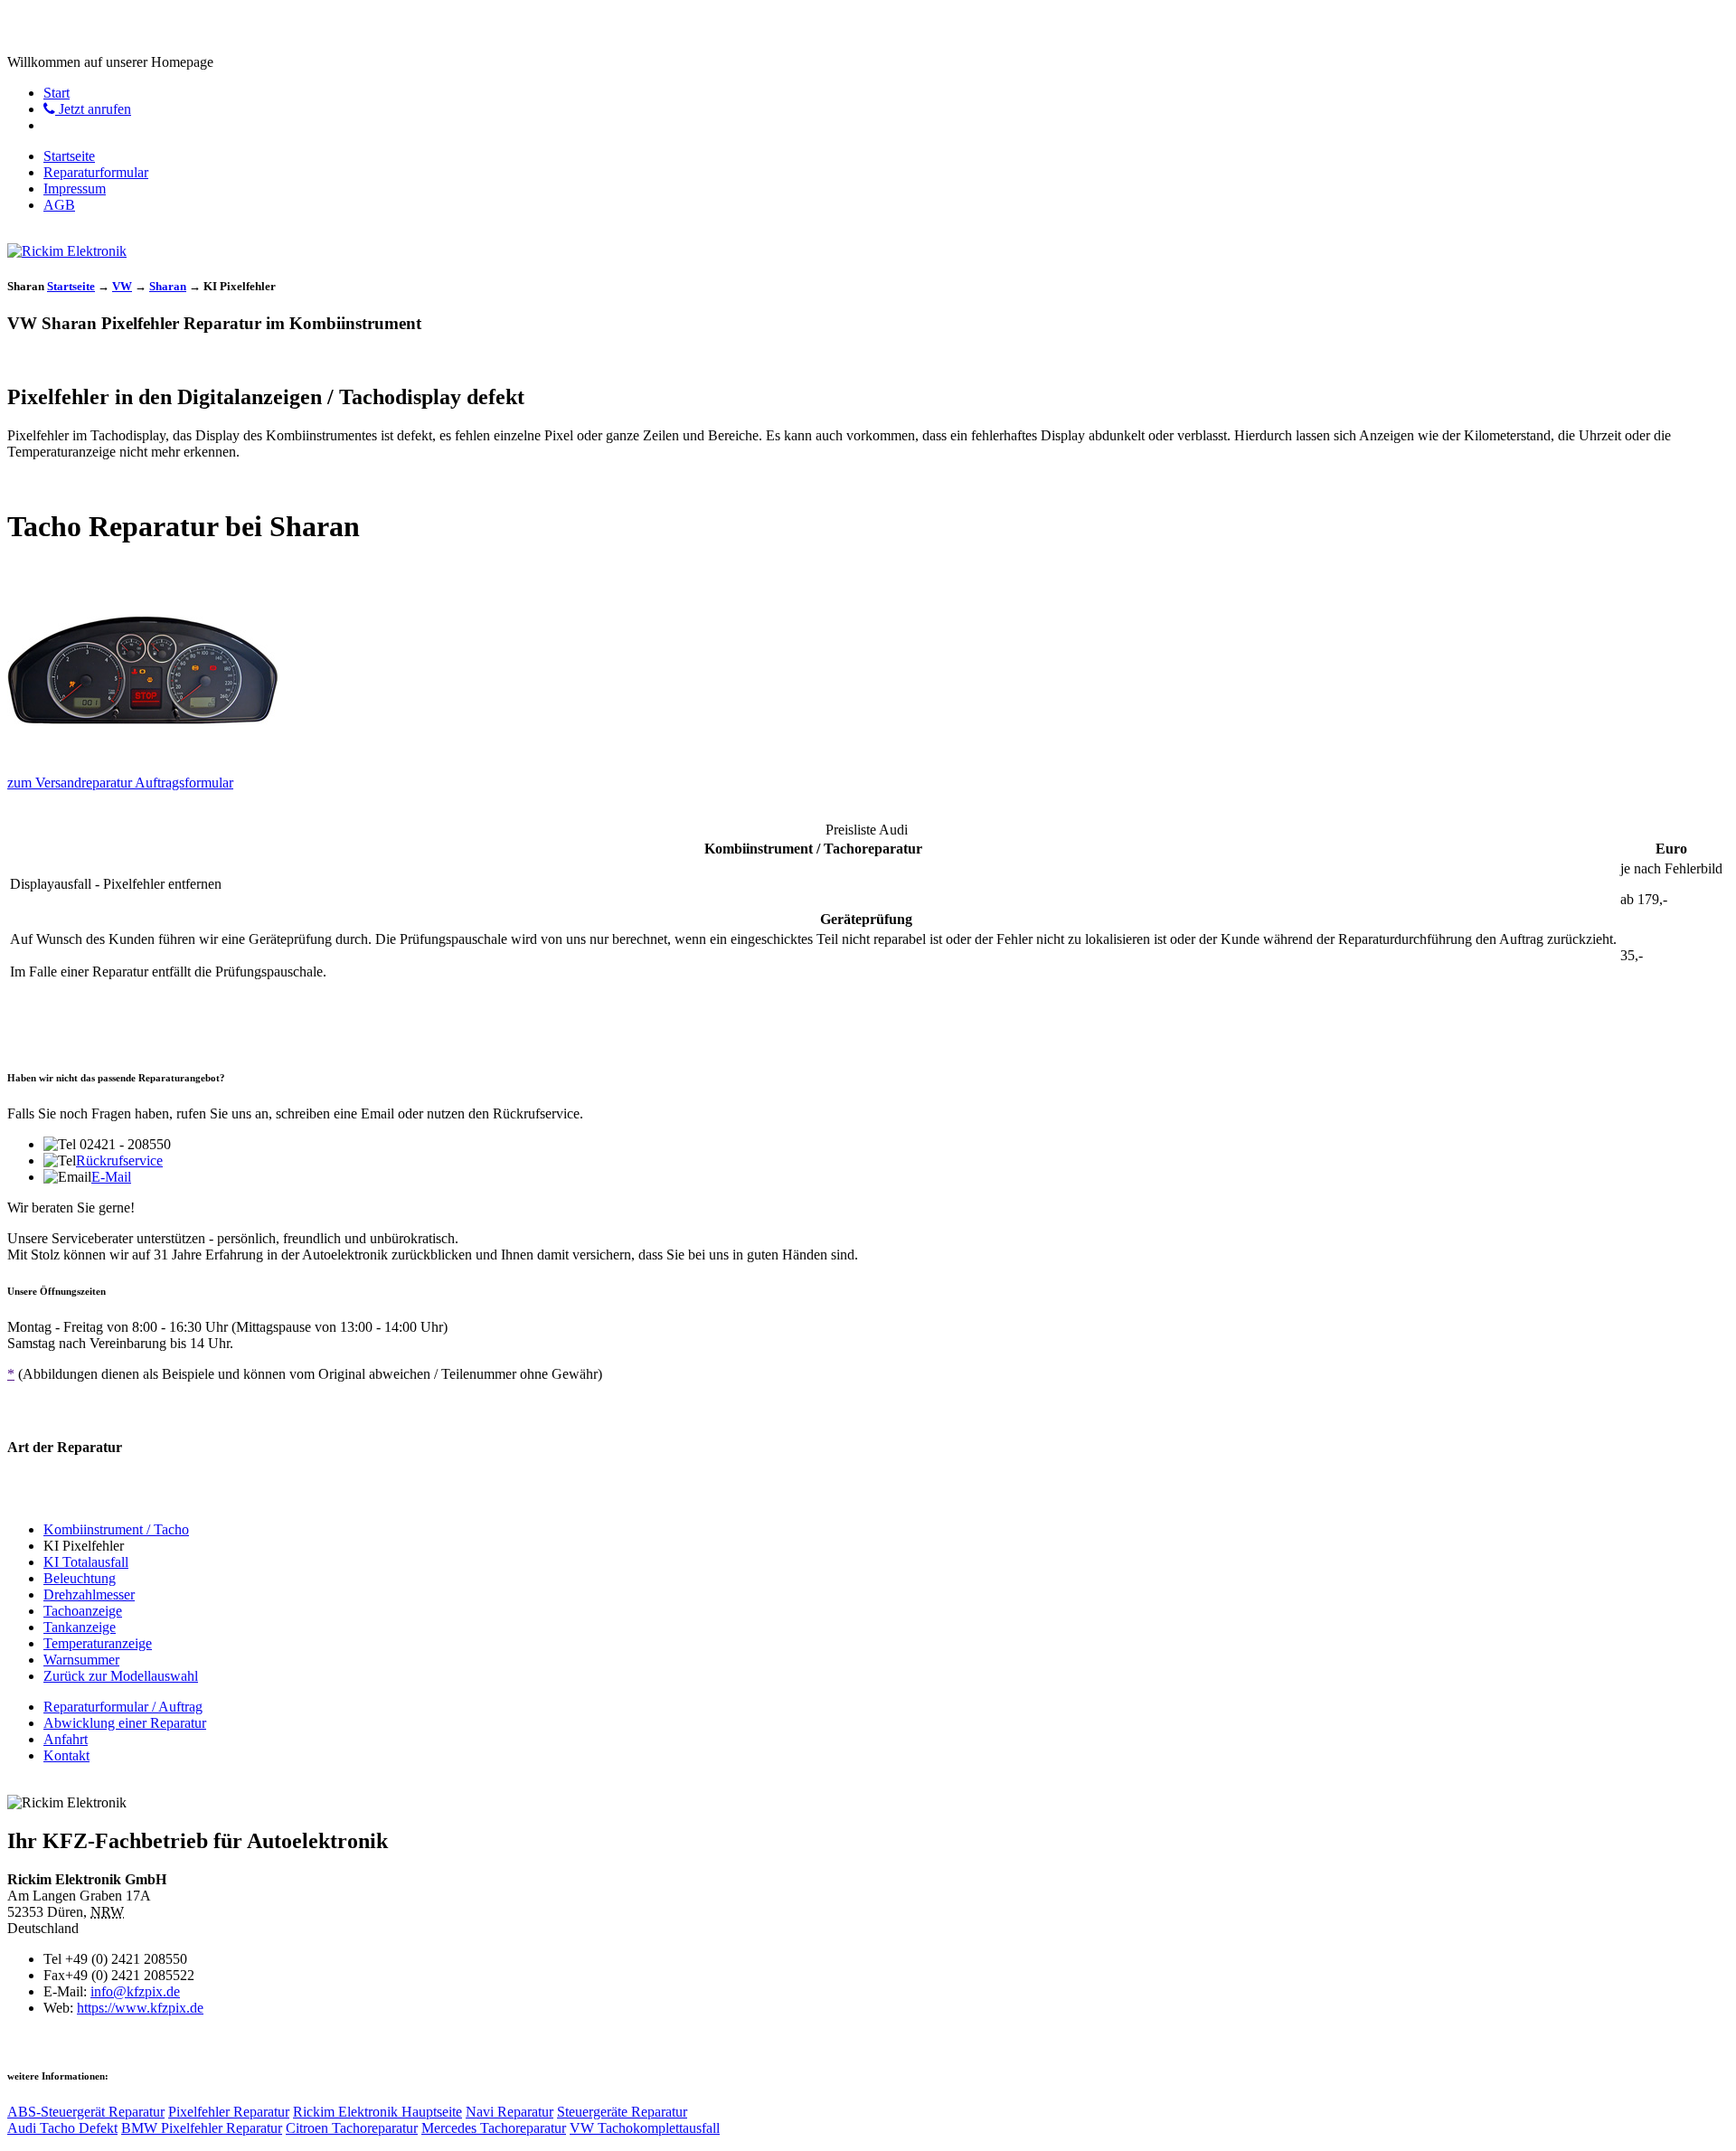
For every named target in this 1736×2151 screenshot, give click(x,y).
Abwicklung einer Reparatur (125, 1723)
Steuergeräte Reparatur (622, 2112)
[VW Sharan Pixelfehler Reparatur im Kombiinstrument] (143, 755)
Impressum (75, 189)
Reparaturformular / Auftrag (123, 1707)
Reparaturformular (96, 172)
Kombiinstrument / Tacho (116, 1529)
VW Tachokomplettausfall (645, 2128)
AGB (59, 205)
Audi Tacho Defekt (62, 2128)
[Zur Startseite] (67, 251)
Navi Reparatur (509, 2112)
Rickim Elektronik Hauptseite (377, 2112)
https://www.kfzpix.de (140, 2008)
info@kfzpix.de (135, 1991)
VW (122, 286)
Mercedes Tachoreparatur (494, 2128)
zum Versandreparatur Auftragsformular (120, 783)
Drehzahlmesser (89, 1594)
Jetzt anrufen (93, 109)
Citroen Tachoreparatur (352, 2128)
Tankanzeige (80, 1627)
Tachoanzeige (83, 1611)
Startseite (69, 156)
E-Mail (111, 1177)
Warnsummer (81, 1660)
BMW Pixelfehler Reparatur (202, 2128)
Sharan (168, 286)
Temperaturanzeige (98, 1643)
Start (57, 93)
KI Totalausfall (86, 1562)
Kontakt (66, 1755)
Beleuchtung (80, 1578)
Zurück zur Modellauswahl (121, 1676)
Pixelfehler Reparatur (229, 2112)
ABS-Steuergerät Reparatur (86, 2112)
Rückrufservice (119, 1160)
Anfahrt (66, 1739)
